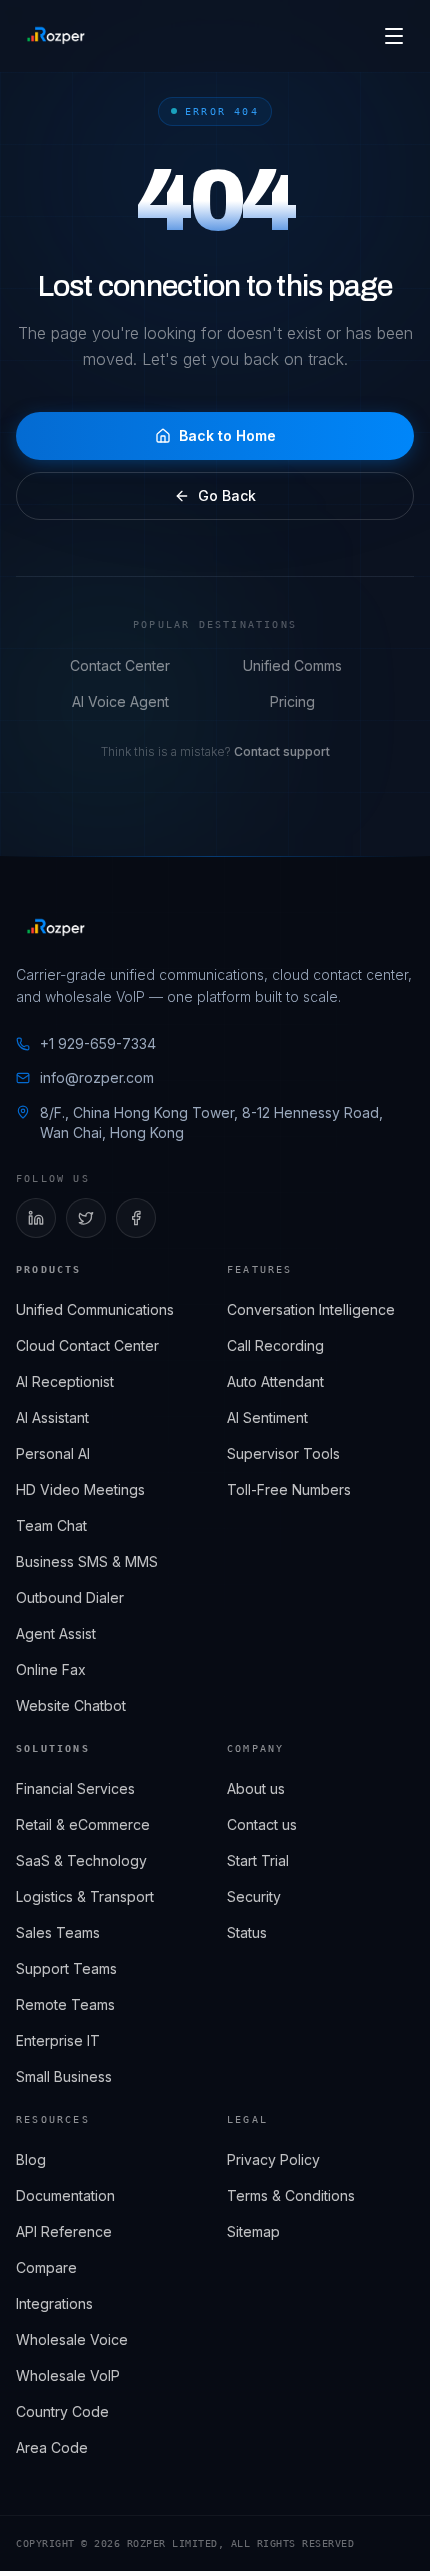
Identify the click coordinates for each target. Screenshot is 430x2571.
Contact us (262, 1824)
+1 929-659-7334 (98, 1043)
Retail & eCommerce (83, 1824)
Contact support (282, 751)
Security (254, 1896)
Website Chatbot (71, 1705)
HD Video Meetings (80, 1489)
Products (49, 1269)
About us (256, 1788)
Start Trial (258, 1860)
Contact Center (120, 665)
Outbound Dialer (70, 1597)
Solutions (53, 1748)
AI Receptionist (65, 1381)
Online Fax (51, 1669)
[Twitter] (86, 1218)
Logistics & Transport (85, 1896)
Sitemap (253, 2231)
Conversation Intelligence (311, 1309)
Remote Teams (65, 2004)
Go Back (227, 495)
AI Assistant (52, 1417)
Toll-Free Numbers (289, 1489)
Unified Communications (95, 1309)
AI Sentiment (267, 1417)
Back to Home (227, 435)
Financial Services (75, 1788)
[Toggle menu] (394, 36)
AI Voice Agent (120, 701)
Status (247, 1932)
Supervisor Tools (283, 1453)
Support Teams (66, 1968)
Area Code (52, 2447)
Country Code (62, 2411)
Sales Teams (58, 1932)
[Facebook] (136, 1218)
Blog (31, 2159)
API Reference (64, 2231)
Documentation (65, 2195)
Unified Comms (292, 665)
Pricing (292, 701)
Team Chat (51, 1525)
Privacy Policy (273, 2159)
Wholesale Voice (72, 2339)
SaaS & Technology (81, 1860)
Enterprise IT (58, 2040)
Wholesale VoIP (68, 2375)
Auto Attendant (275, 1381)
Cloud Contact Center (87, 1345)
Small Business (64, 2076)
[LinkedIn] (36, 1218)
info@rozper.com (97, 1077)
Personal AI (53, 1453)
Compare (46, 2267)
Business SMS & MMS (87, 1561)
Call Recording (275, 1345)
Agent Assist (56, 1633)
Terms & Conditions (291, 2195)
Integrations (54, 2303)
